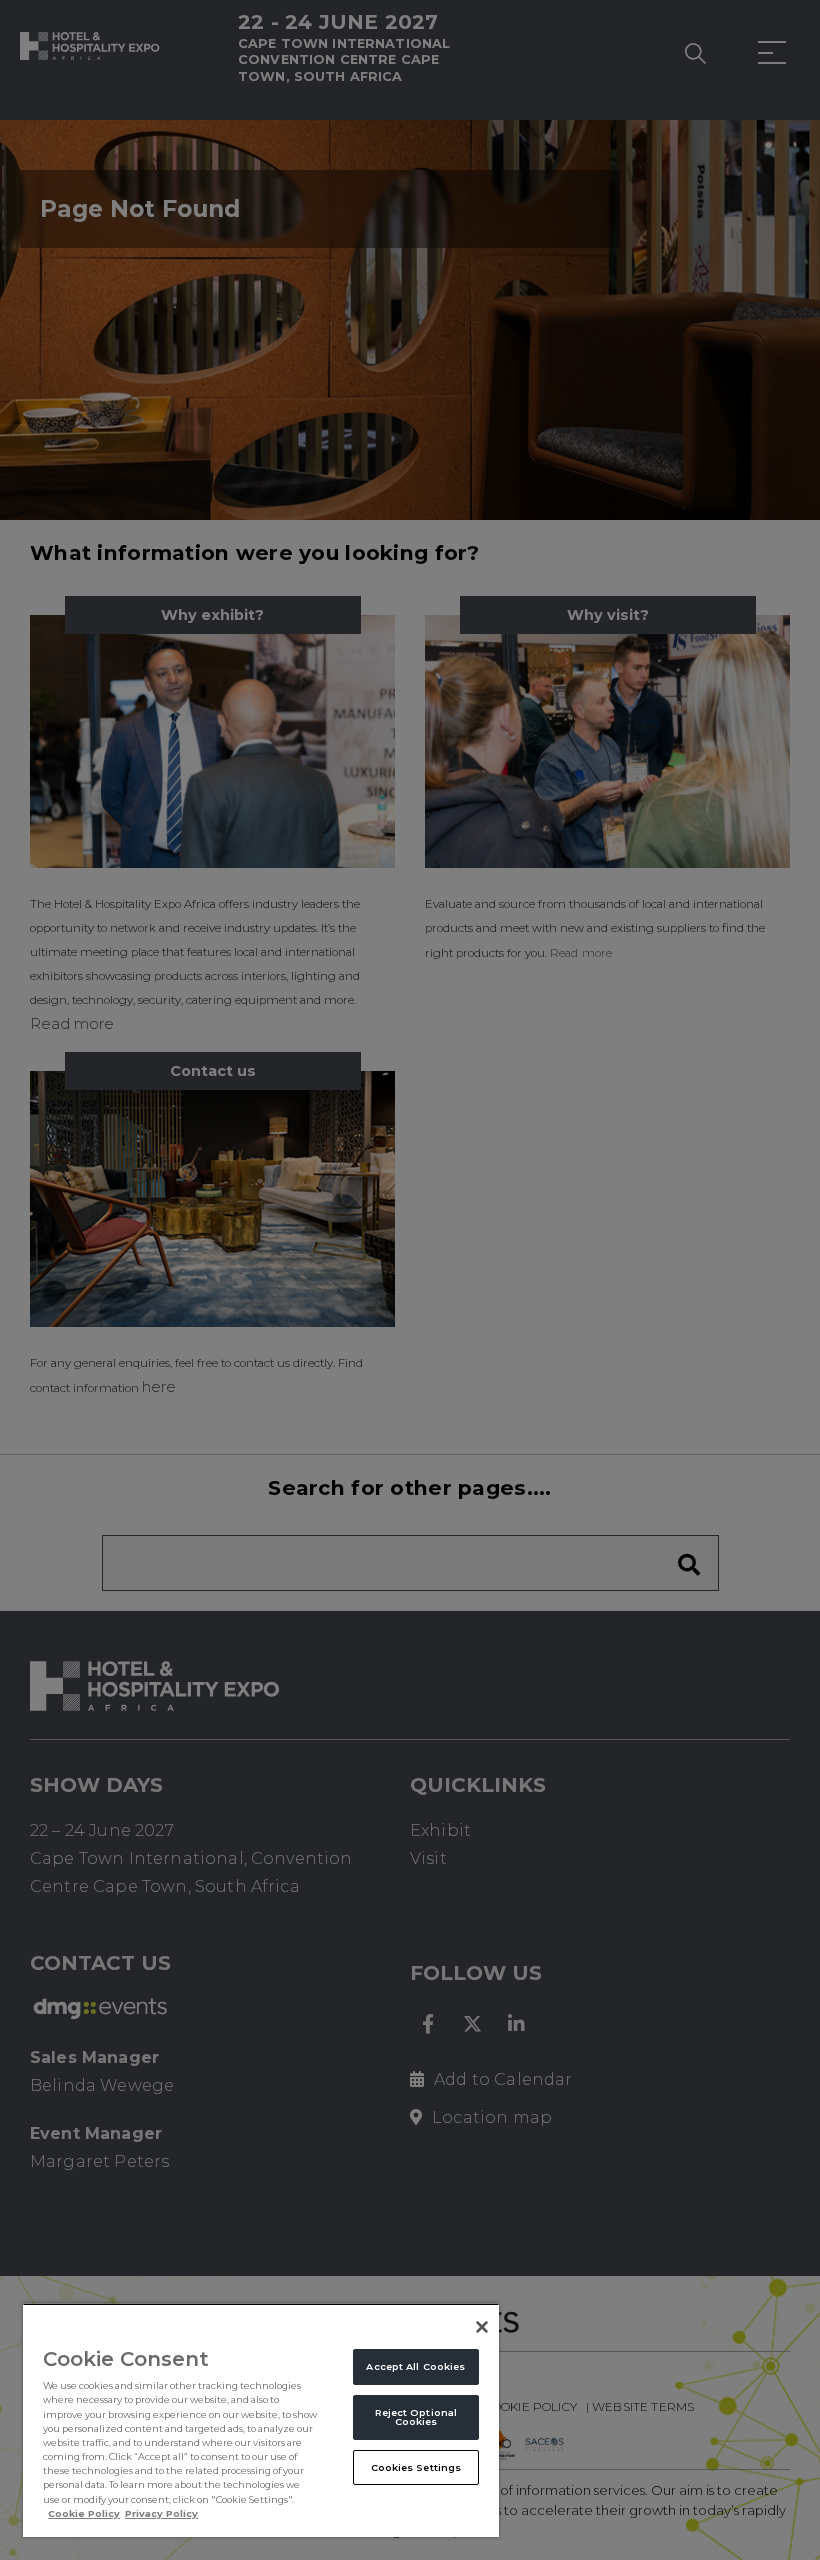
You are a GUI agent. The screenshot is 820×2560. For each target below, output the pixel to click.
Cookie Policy (84, 2513)
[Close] (482, 2327)
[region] (261, 2420)
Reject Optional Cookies (416, 2417)
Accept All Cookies (415, 2366)
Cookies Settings (416, 2467)
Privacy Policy (161, 2513)
